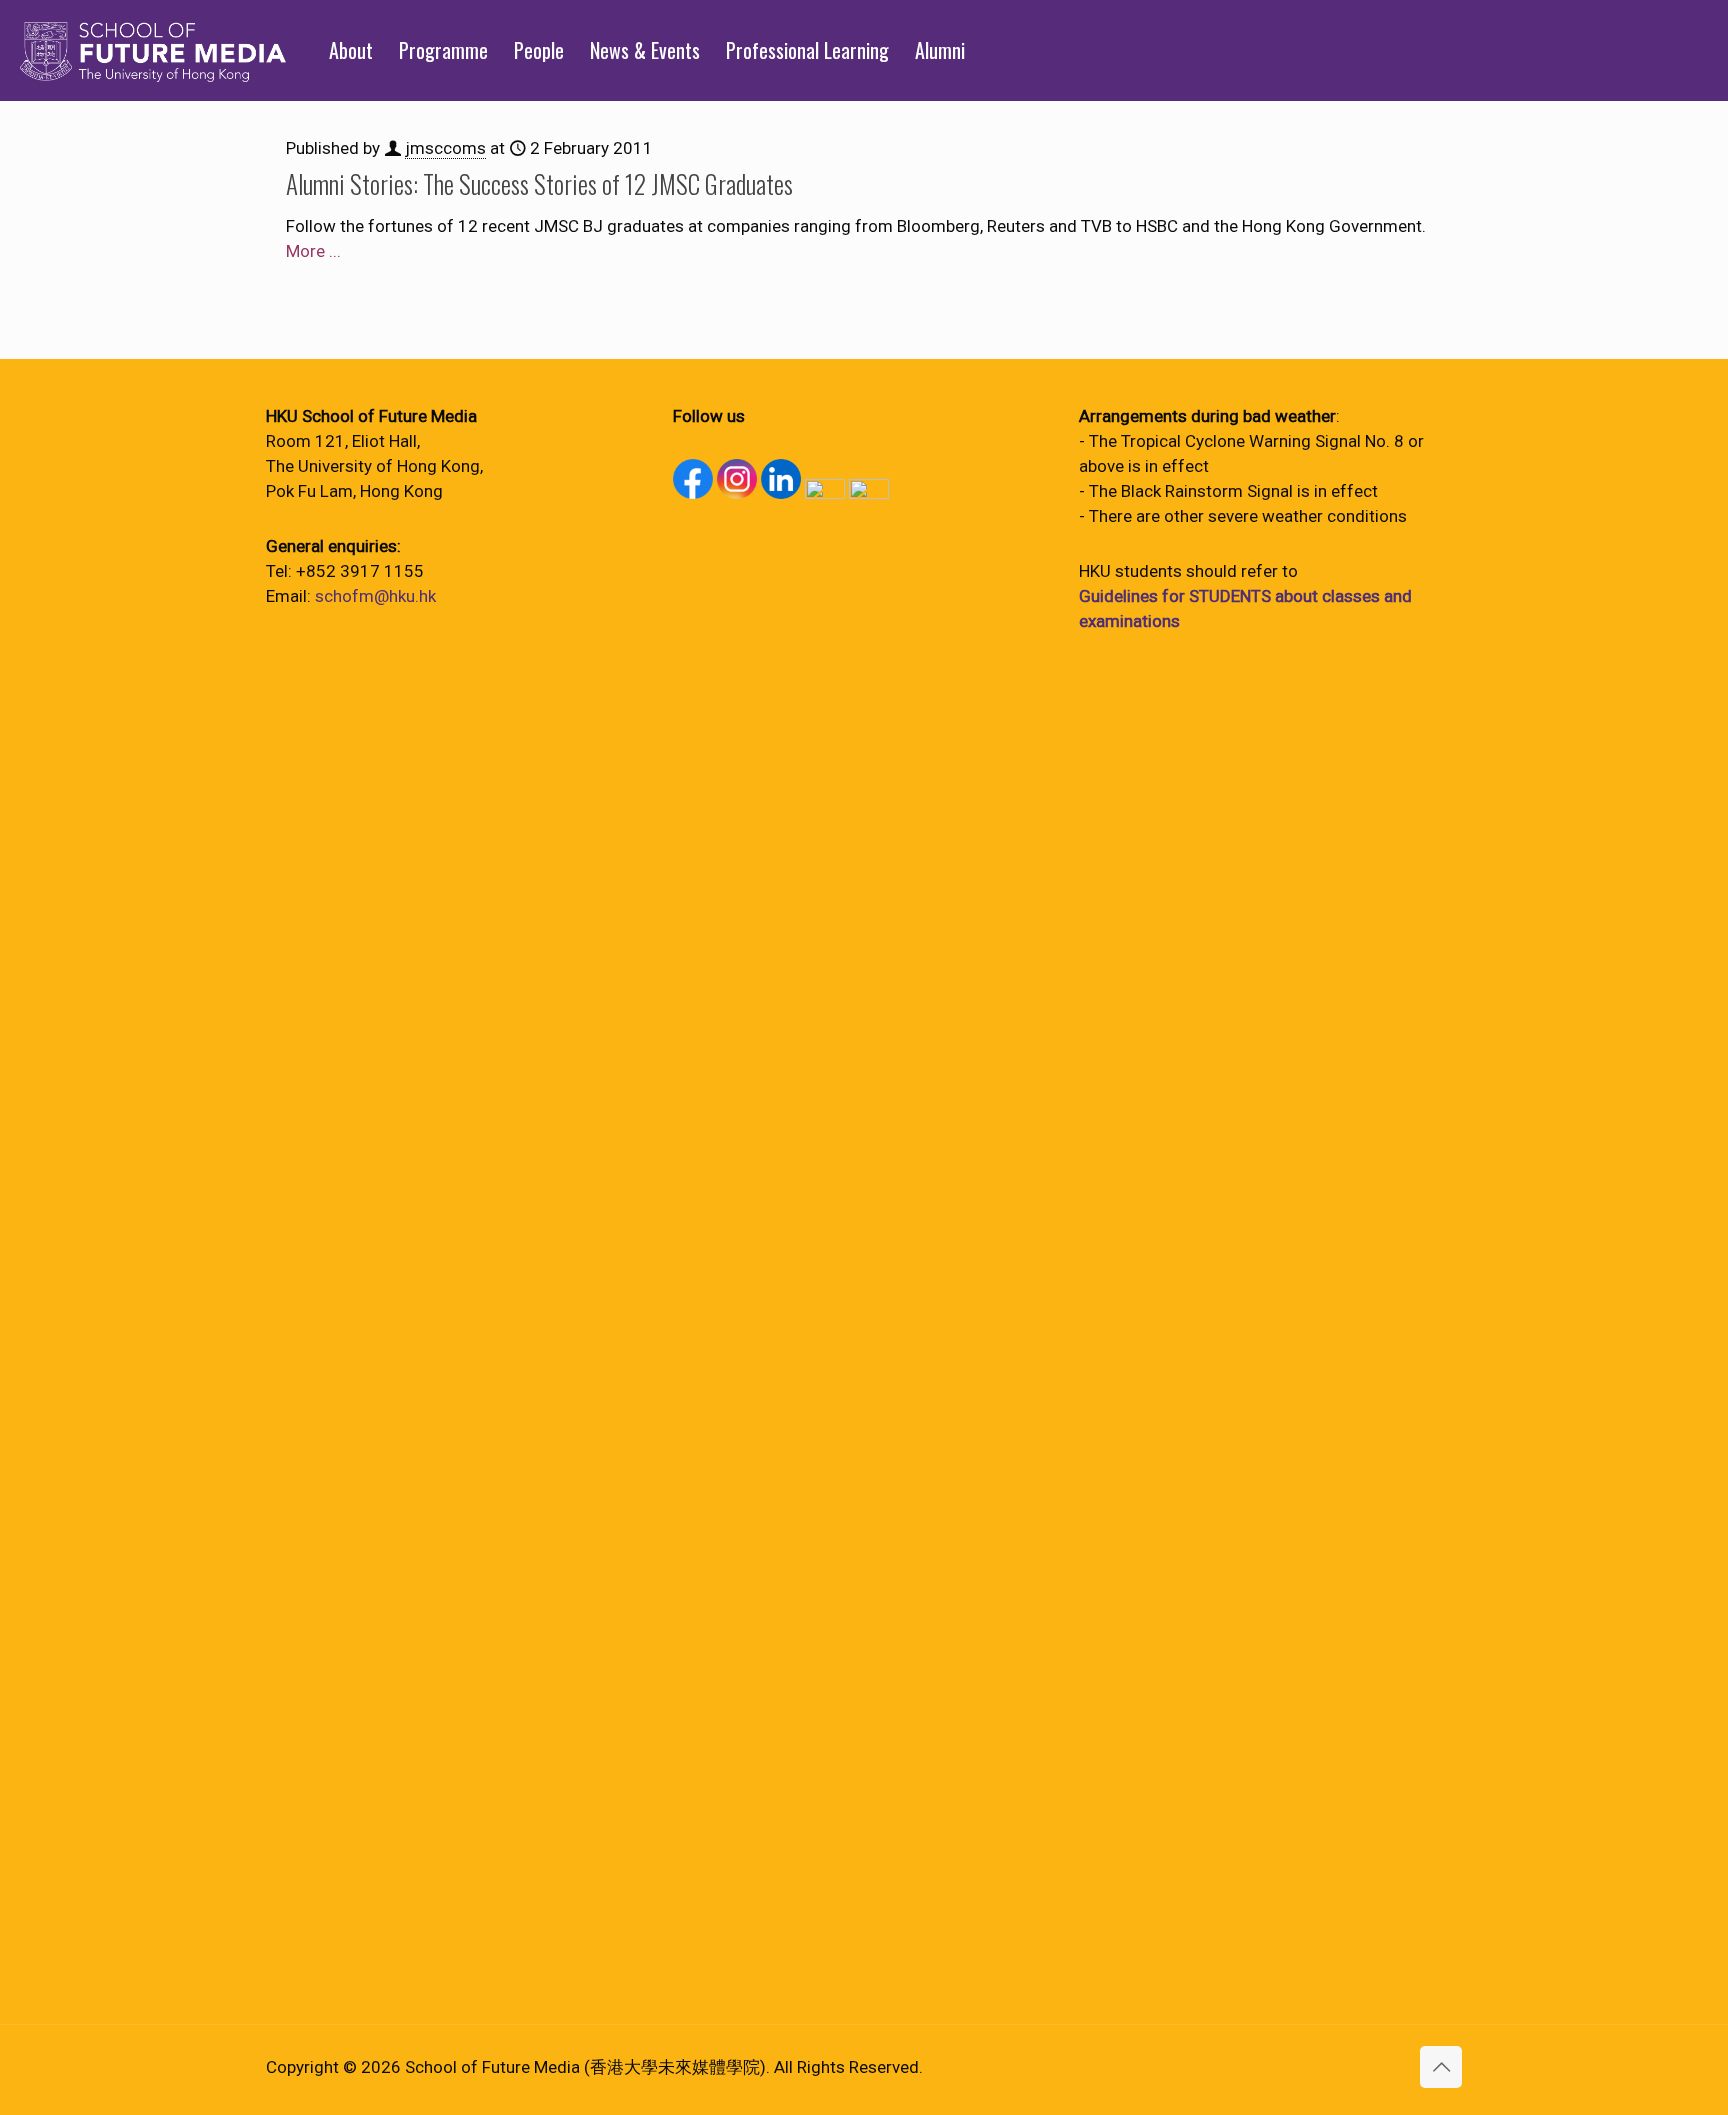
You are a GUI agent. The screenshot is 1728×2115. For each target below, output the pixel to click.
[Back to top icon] (1441, 2067)
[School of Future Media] (153, 50)
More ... (313, 251)
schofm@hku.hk (375, 596)
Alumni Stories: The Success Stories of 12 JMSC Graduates (539, 183)
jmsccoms (445, 148)
